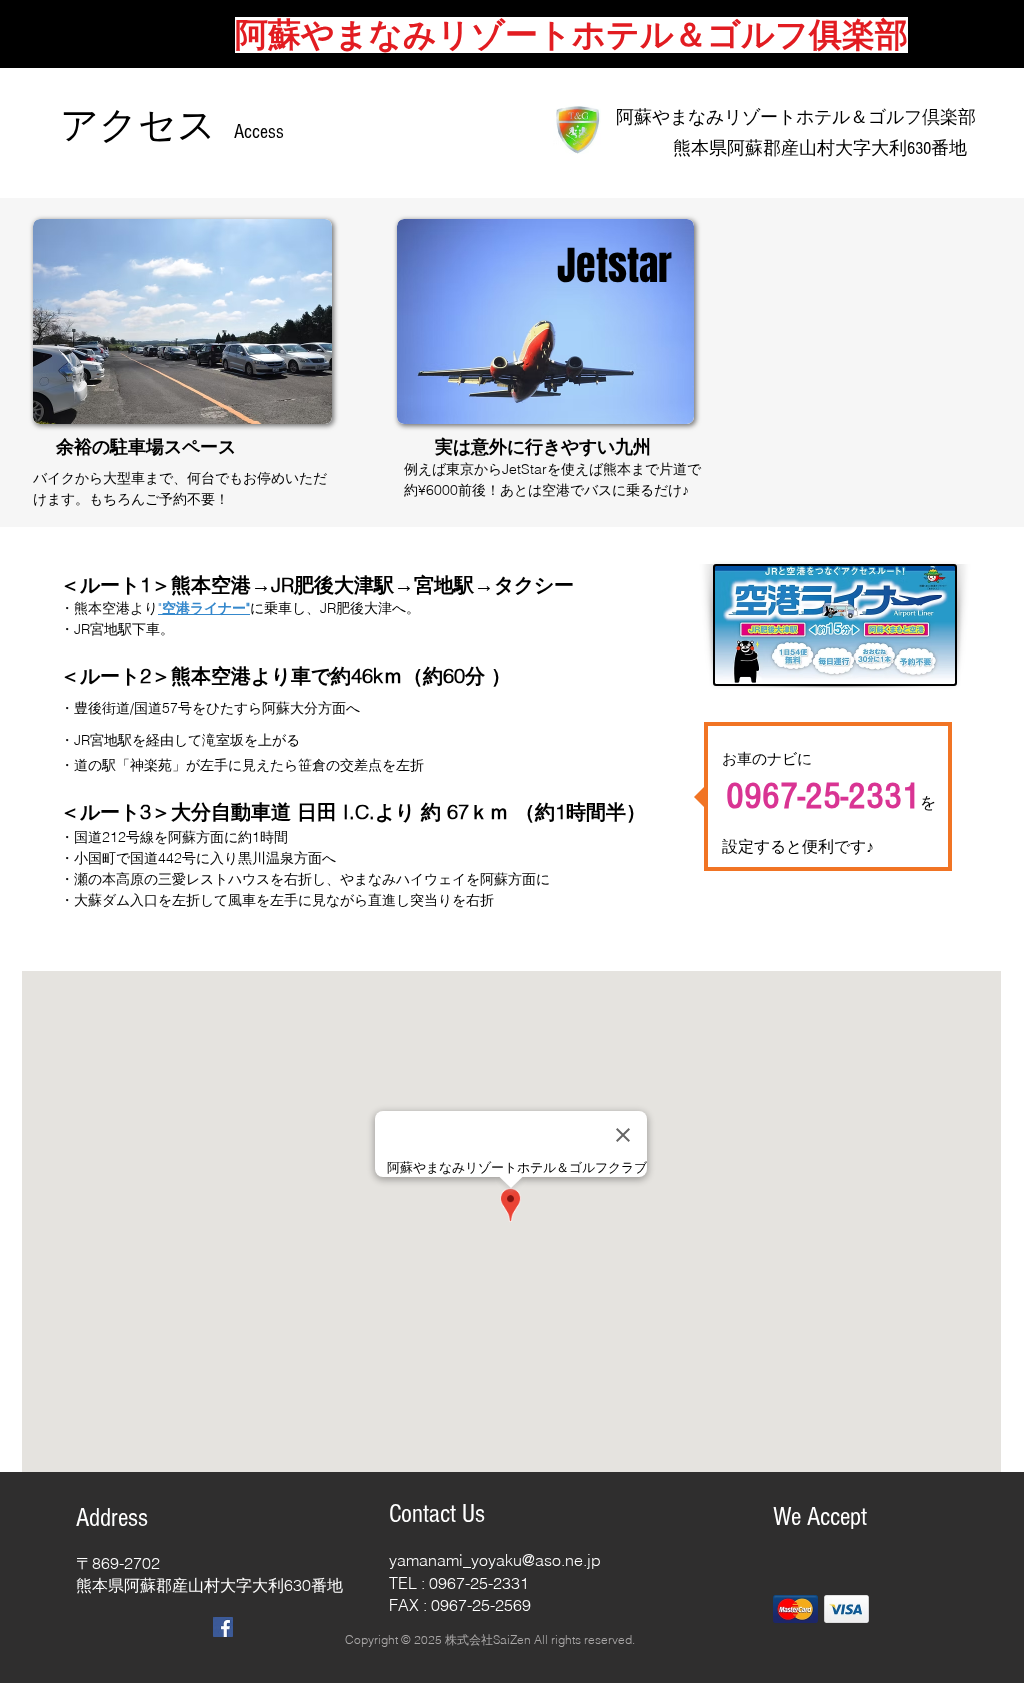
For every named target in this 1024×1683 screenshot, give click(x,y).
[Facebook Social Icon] (223, 1627)
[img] (795, 1608)
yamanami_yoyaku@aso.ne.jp (495, 1560)
